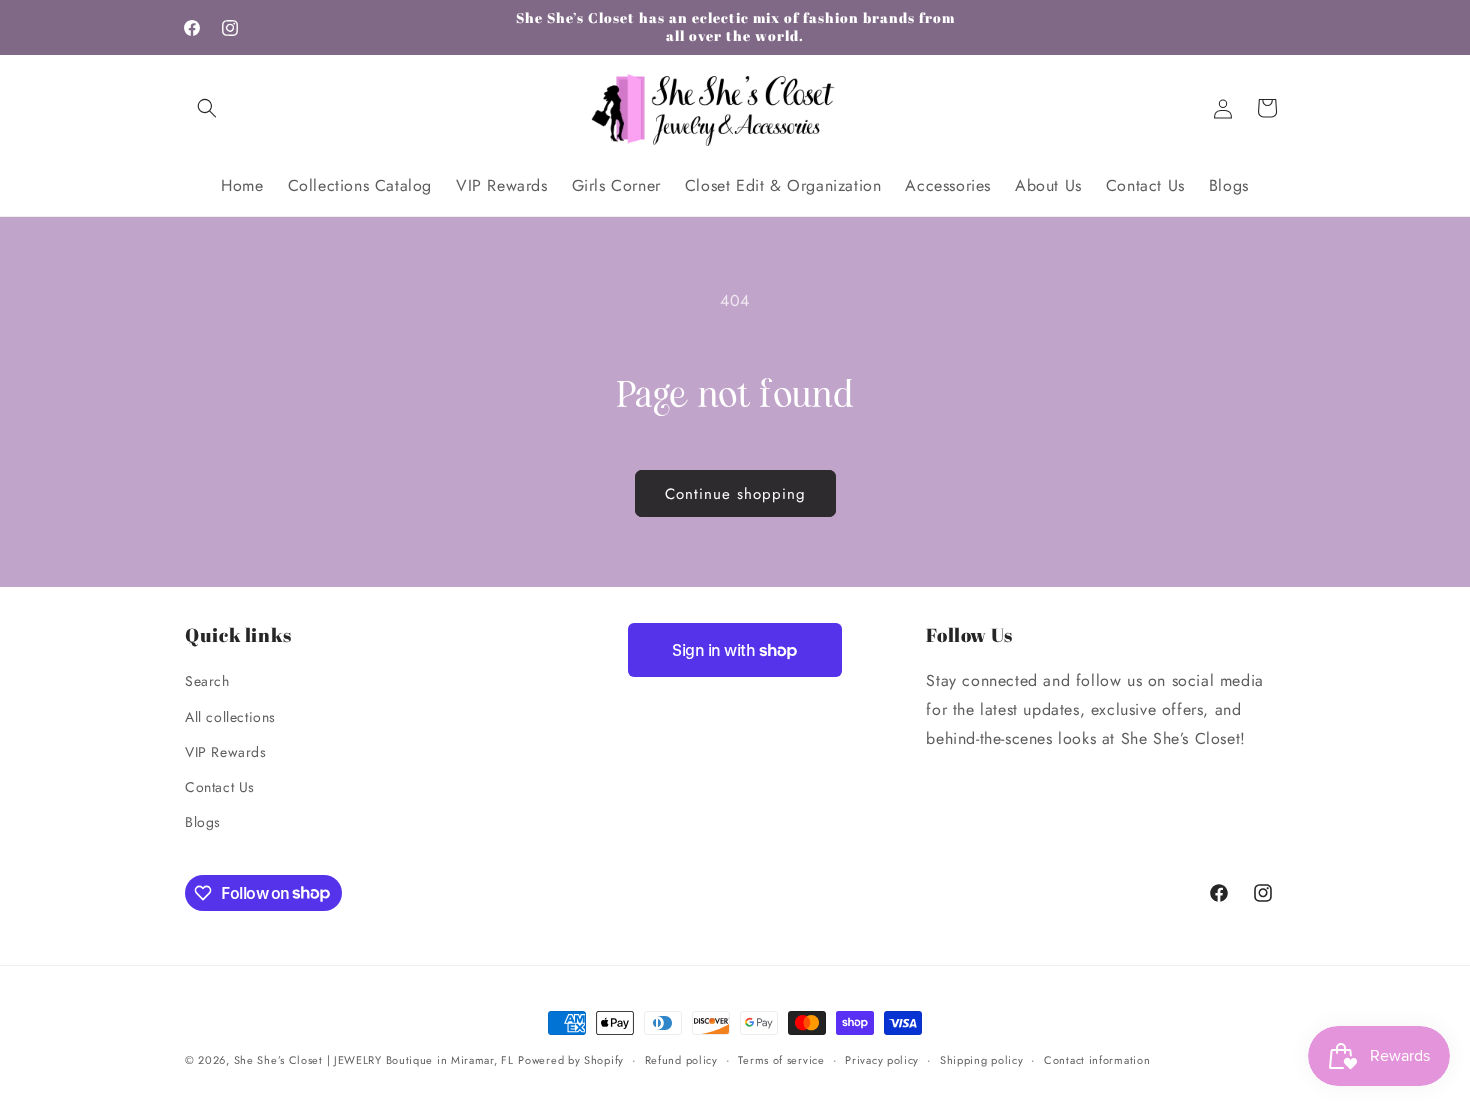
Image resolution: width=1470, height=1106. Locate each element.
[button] (207, 108)
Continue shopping (735, 494)
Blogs (203, 822)
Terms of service (781, 1059)
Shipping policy (982, 1059)
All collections (230, 717)
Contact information (1097, 1059)
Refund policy (681, 1059)
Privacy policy (882, 1059)
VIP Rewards (226, 752)
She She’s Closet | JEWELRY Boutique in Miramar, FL (374, 1060)
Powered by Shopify (571, 1060)
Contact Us (220, 787)
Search (207, 682)
